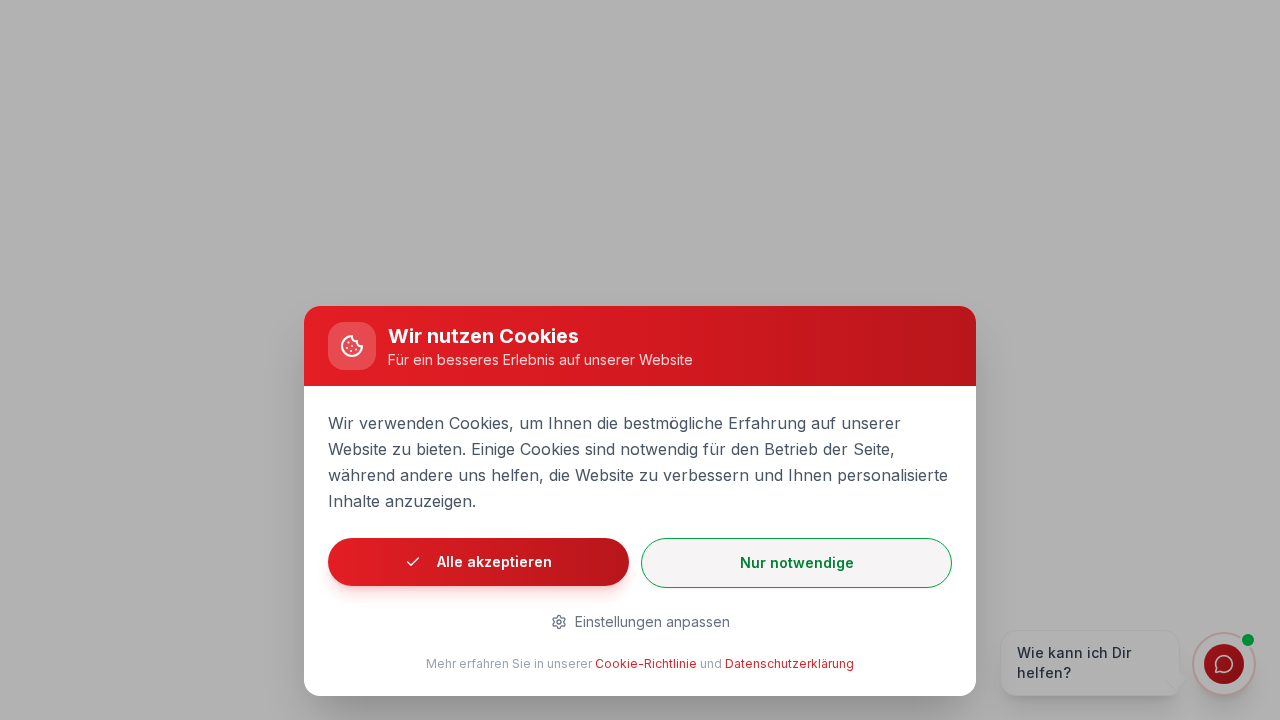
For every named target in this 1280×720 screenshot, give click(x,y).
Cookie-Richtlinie (646, 663)
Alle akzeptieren (494, 561)
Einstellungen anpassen (652, 621)
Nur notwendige (797, 562)
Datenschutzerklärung (789, 663)
